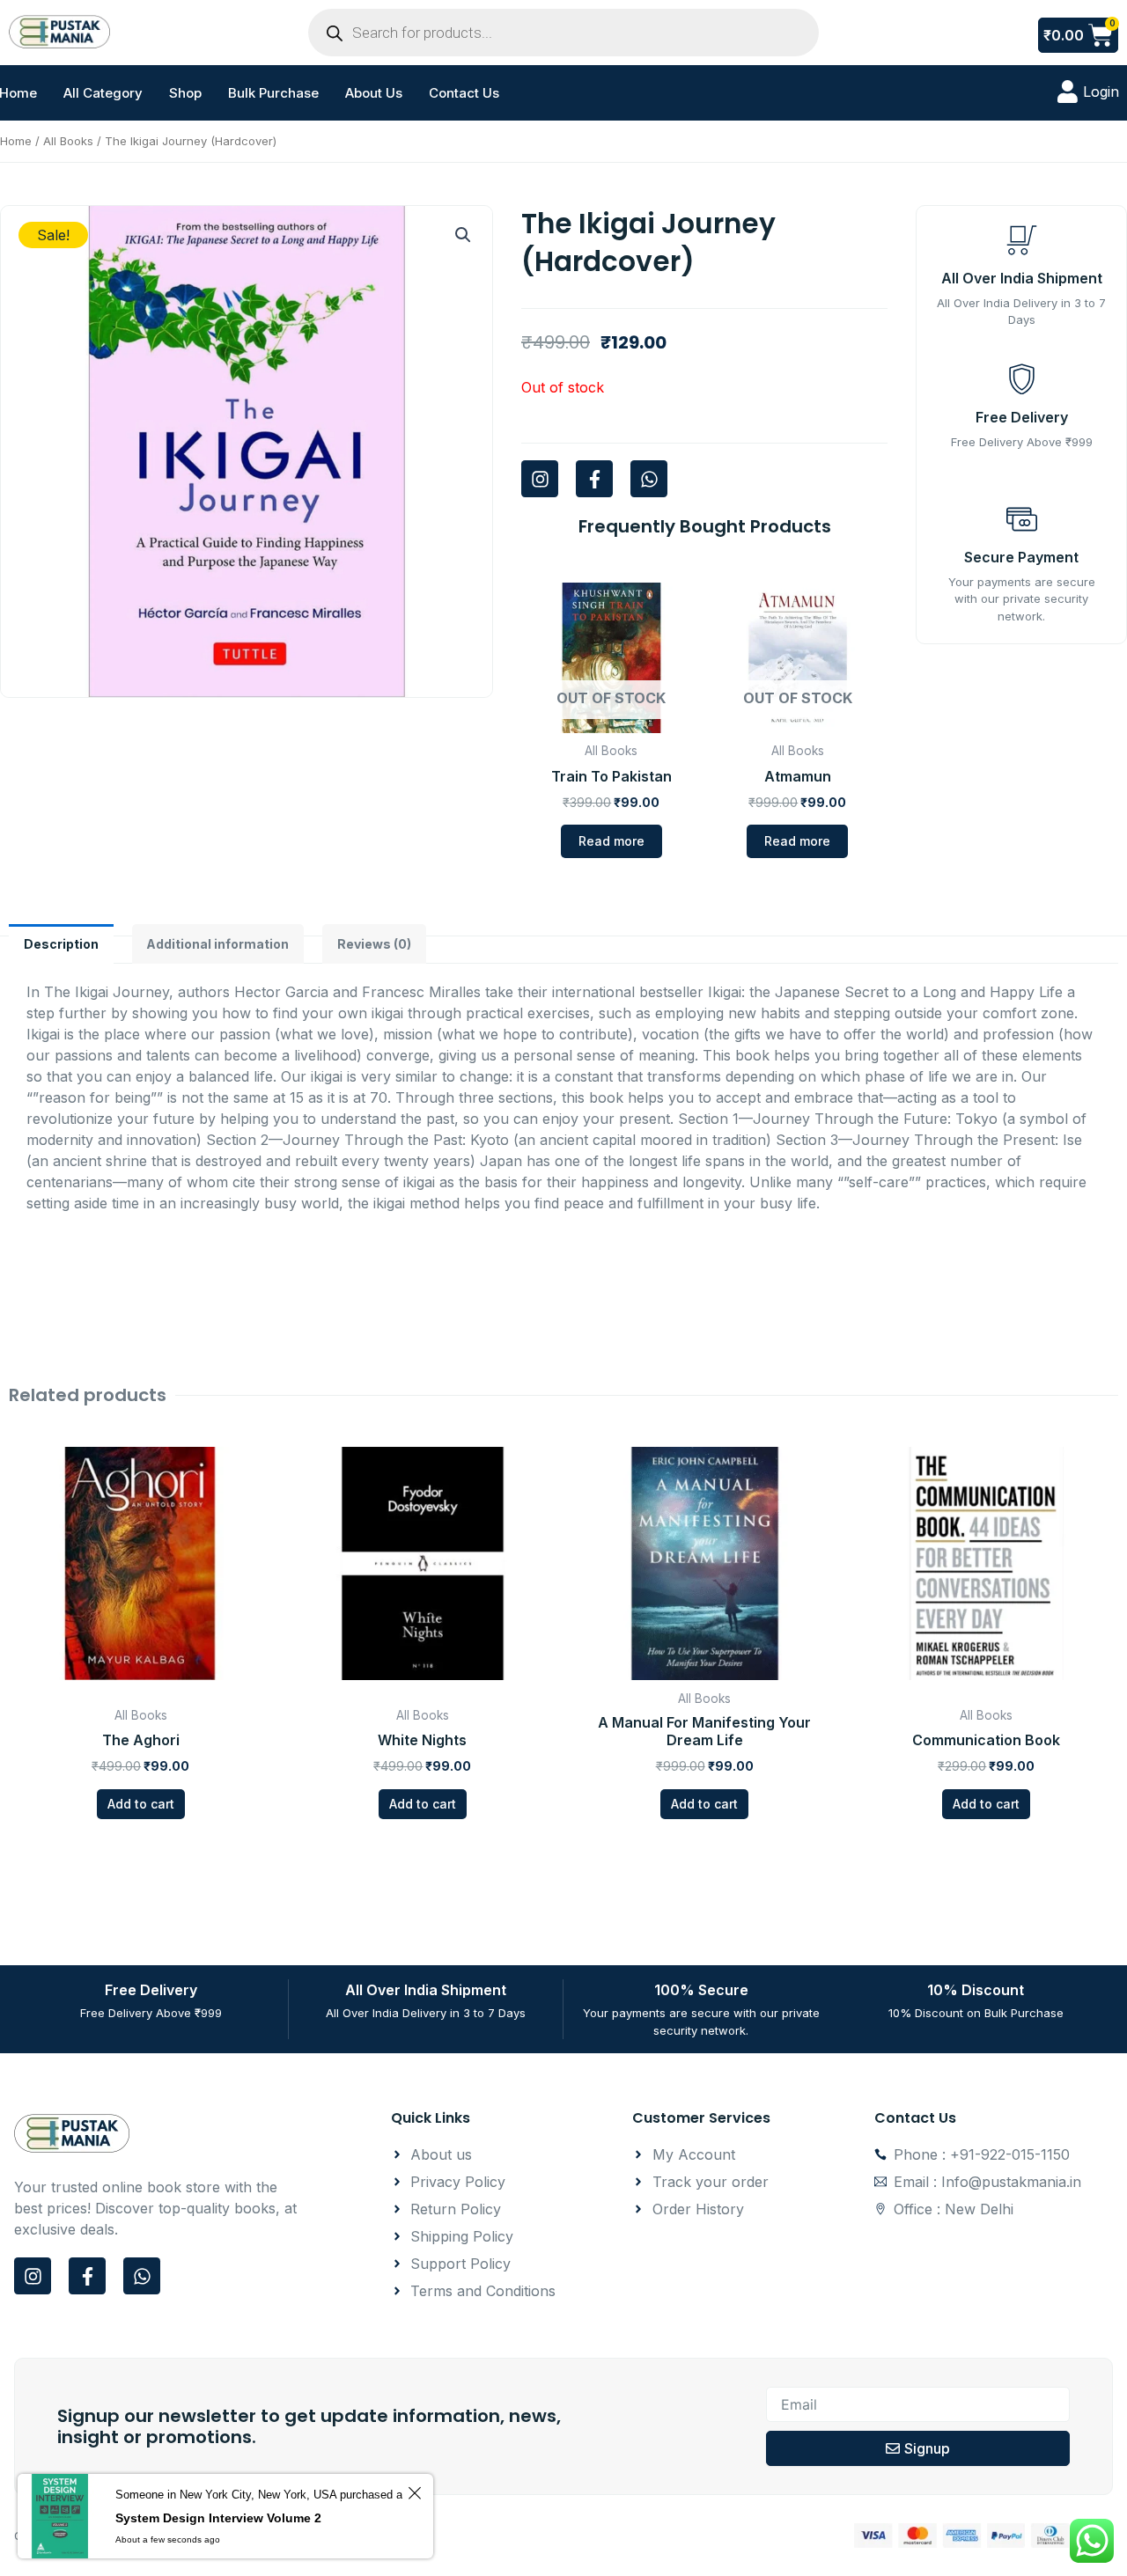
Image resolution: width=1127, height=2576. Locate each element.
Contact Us (464, 93)
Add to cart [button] (141, 1804)
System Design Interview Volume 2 (218, 2518)
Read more (611, 841)
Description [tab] (61, 944)
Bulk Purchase (273, 93)
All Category (103, 93)
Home (16, 141)
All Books (68, 141)
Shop (185, 93)
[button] (463, 235)
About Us (374, 93)
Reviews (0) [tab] (374, 944)
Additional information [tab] (217, 944)
